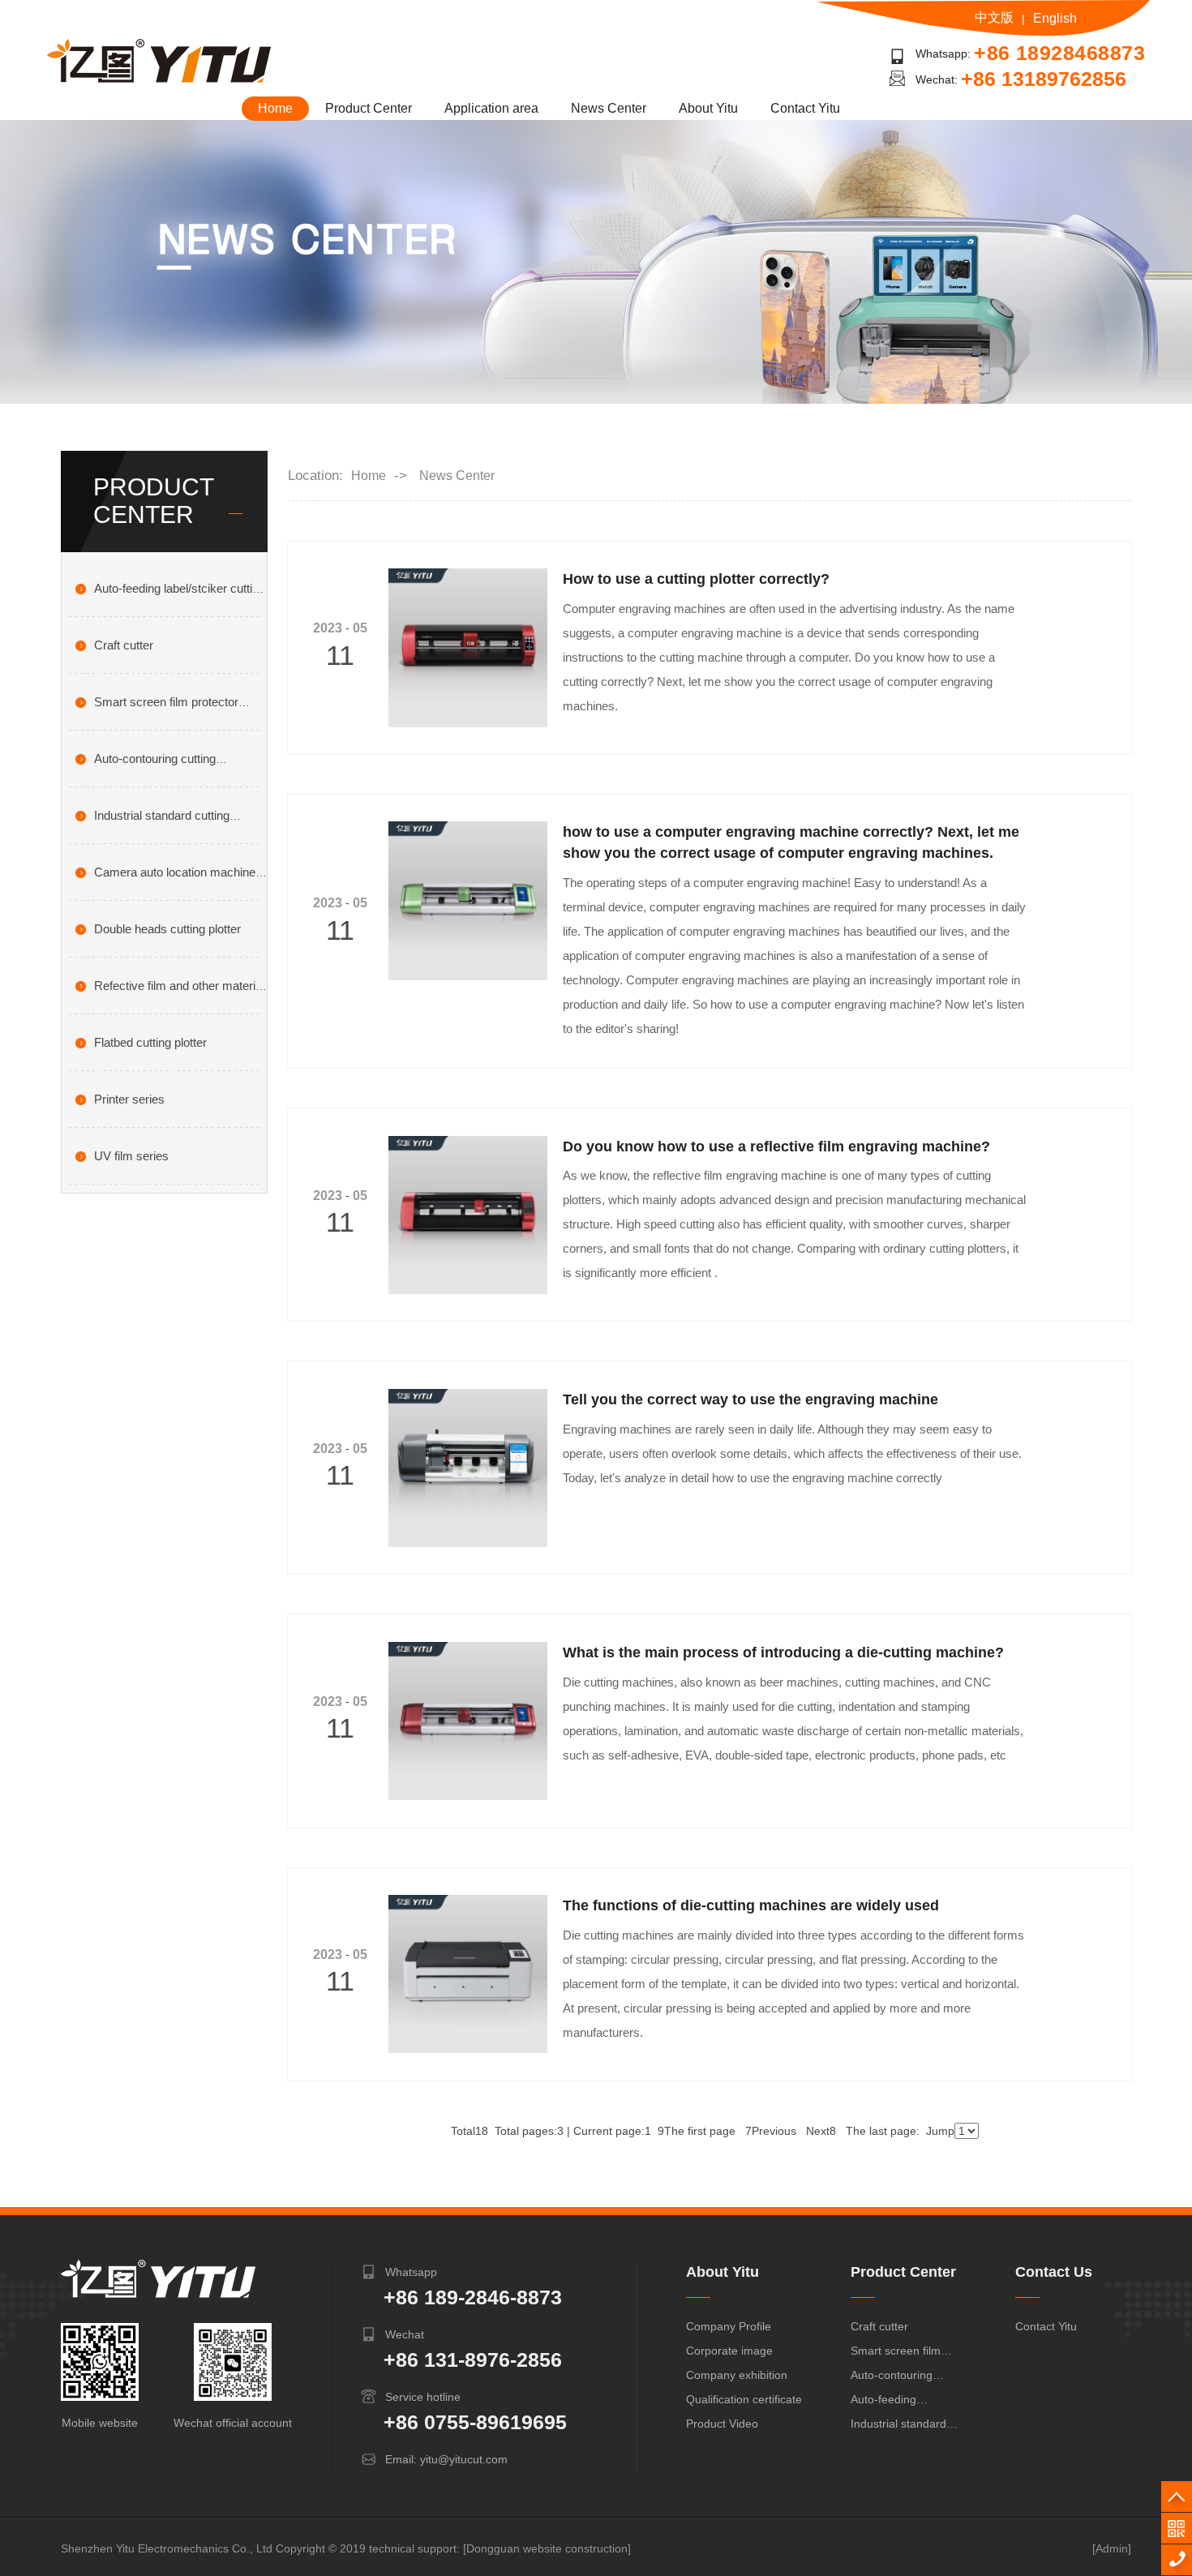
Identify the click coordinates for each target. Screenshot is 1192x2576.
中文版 (994, 17)
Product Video (722, 2424)
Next (821, 2131)
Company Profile (729, 2326)
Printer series (129, 1099)
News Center (609, 108)
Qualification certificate (744, 2399)
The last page (883, 2131)
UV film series (131, 1156)
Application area (491, 108)
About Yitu (708, 108)
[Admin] (1112, 2548)
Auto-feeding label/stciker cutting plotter (900, 2402)
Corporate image (729, 2351)
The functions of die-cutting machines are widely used (751, 1905)
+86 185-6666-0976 (1177, 2560)
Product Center (369, 108)
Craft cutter (124, 645)
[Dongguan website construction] (547, 2548)
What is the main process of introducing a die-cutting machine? (783, 1652)
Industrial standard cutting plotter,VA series (898, 2426)
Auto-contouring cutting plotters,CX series (898, 2378)
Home (275, 108)
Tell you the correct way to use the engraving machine (750, 1399)
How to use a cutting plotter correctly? (696, 579)
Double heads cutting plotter (167, 929)
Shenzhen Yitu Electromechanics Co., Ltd (167, 2548)
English (1055, 18)
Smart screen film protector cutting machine (896, 2353)
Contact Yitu (805, 108)
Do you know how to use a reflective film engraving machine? (776, 1147)
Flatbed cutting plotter (150, 1042)
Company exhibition (737, 2375)
